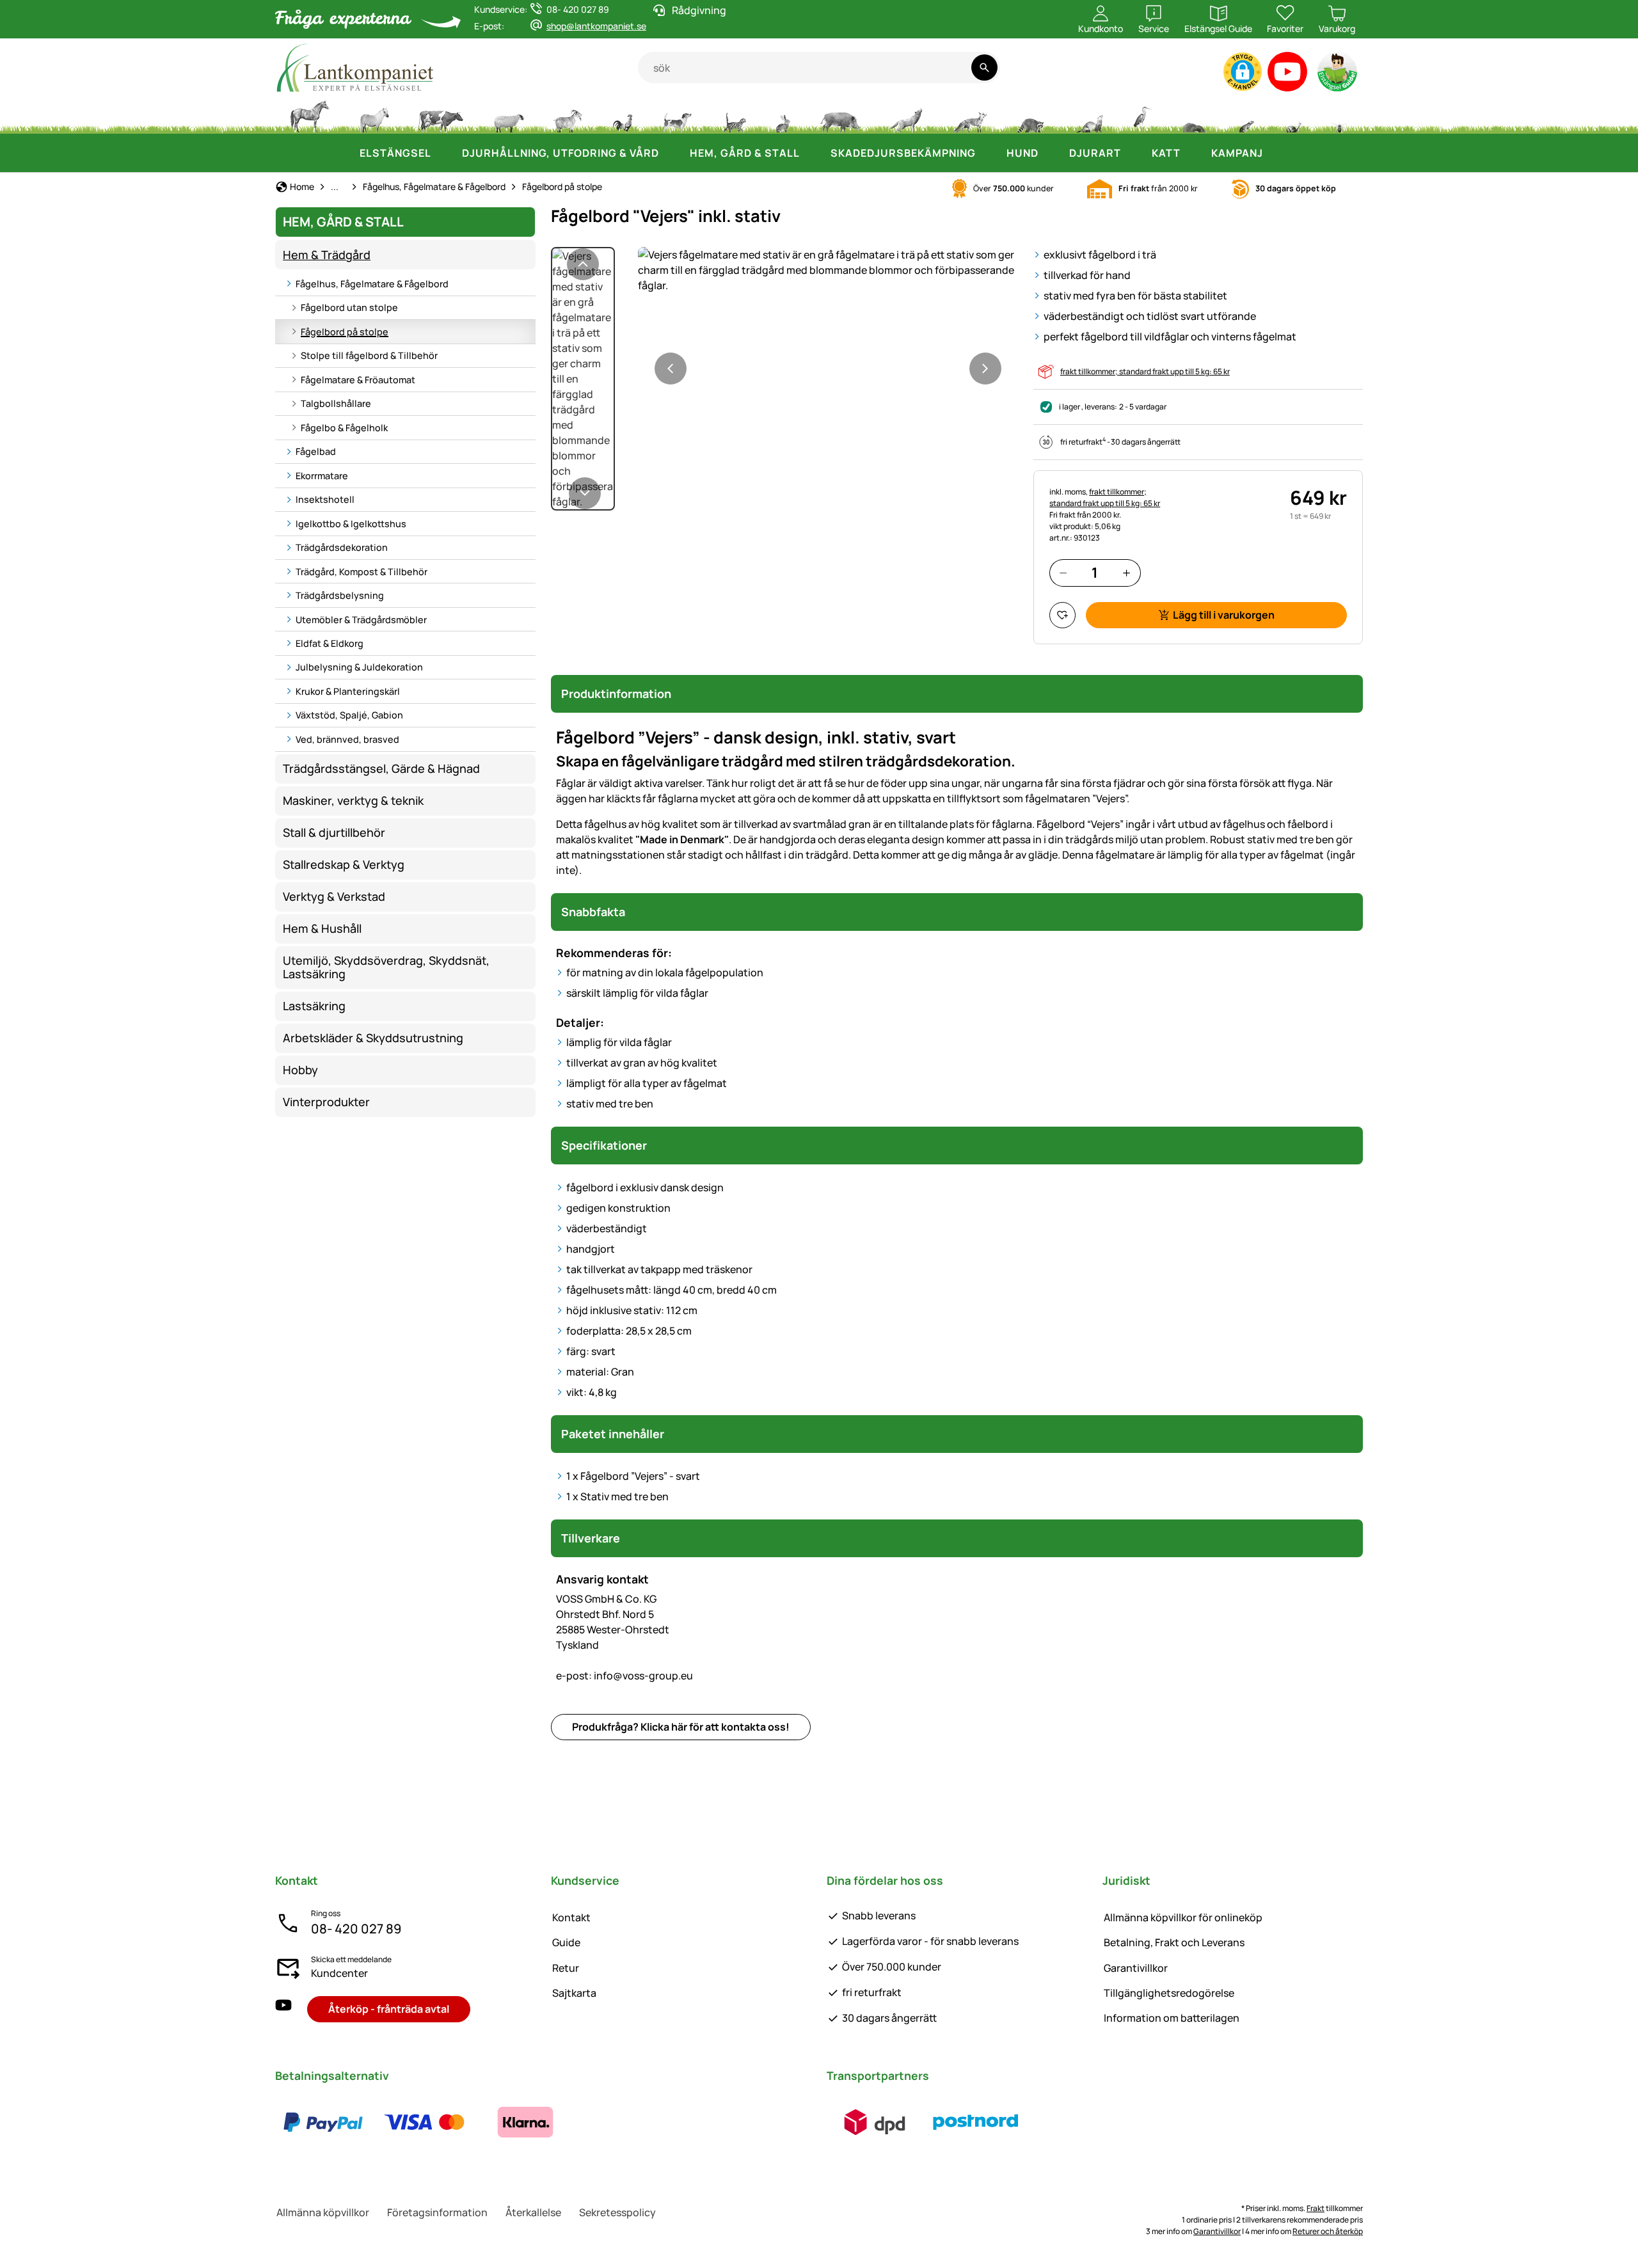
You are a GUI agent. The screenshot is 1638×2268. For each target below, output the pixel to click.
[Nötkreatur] (441, 115)
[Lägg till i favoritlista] (1062, 615)
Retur (566, 1968)
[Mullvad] (1194, 115)
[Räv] (969, 115)
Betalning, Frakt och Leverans (1174, 1942)
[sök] (984, 67)
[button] (1243, 72)
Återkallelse (533, 2212)
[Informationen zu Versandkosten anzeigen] (925, 2122)
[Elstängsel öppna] (444, 153)
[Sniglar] (1294, 115)
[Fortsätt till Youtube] (1288, 75)
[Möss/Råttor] (1246, 115)
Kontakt (571, 1917)
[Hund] (677, 115)
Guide (566, 1942)
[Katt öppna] (1193, 153)
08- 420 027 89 (356, 1929)
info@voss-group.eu (624, 1676)
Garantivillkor (1136, 1968)
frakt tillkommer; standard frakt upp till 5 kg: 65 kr (1145, 371)
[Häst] (310, 115)
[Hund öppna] (1051, 153)
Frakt (1316, 2208)
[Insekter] (1340, 115)
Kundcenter (339, 1973)
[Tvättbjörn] (1030, 115)
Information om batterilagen (1172, 2018)
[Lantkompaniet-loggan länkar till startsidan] (457, 67)
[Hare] (783, 115)
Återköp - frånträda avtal (389, 2009)
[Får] (509, 115)
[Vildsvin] (840, 115)
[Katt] (734, 115)
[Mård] (1088, 115)
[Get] (568, 115)
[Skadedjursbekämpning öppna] (989, 153)
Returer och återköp (1328, 2231)
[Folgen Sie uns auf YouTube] (283, 2009)
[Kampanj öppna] (1276, 153)
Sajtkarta (574, 1993)
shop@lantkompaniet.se (596, 26)
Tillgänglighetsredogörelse (1169, 1993)
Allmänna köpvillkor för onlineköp (1183, 1917)
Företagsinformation (437, 2212)
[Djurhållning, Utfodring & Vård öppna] (672, 153)
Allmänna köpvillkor (323, 2212)
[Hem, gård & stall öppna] (813, 153)
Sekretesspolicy (617, 2212)
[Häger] (1142, 115)
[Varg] (906, 115)
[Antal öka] (1126, 573)
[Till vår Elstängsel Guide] (1338, 75)
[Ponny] (374, 115)
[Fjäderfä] (623, 115)
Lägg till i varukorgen (1224, 615)
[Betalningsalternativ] (424, 2122)
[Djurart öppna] (1134, 153)
